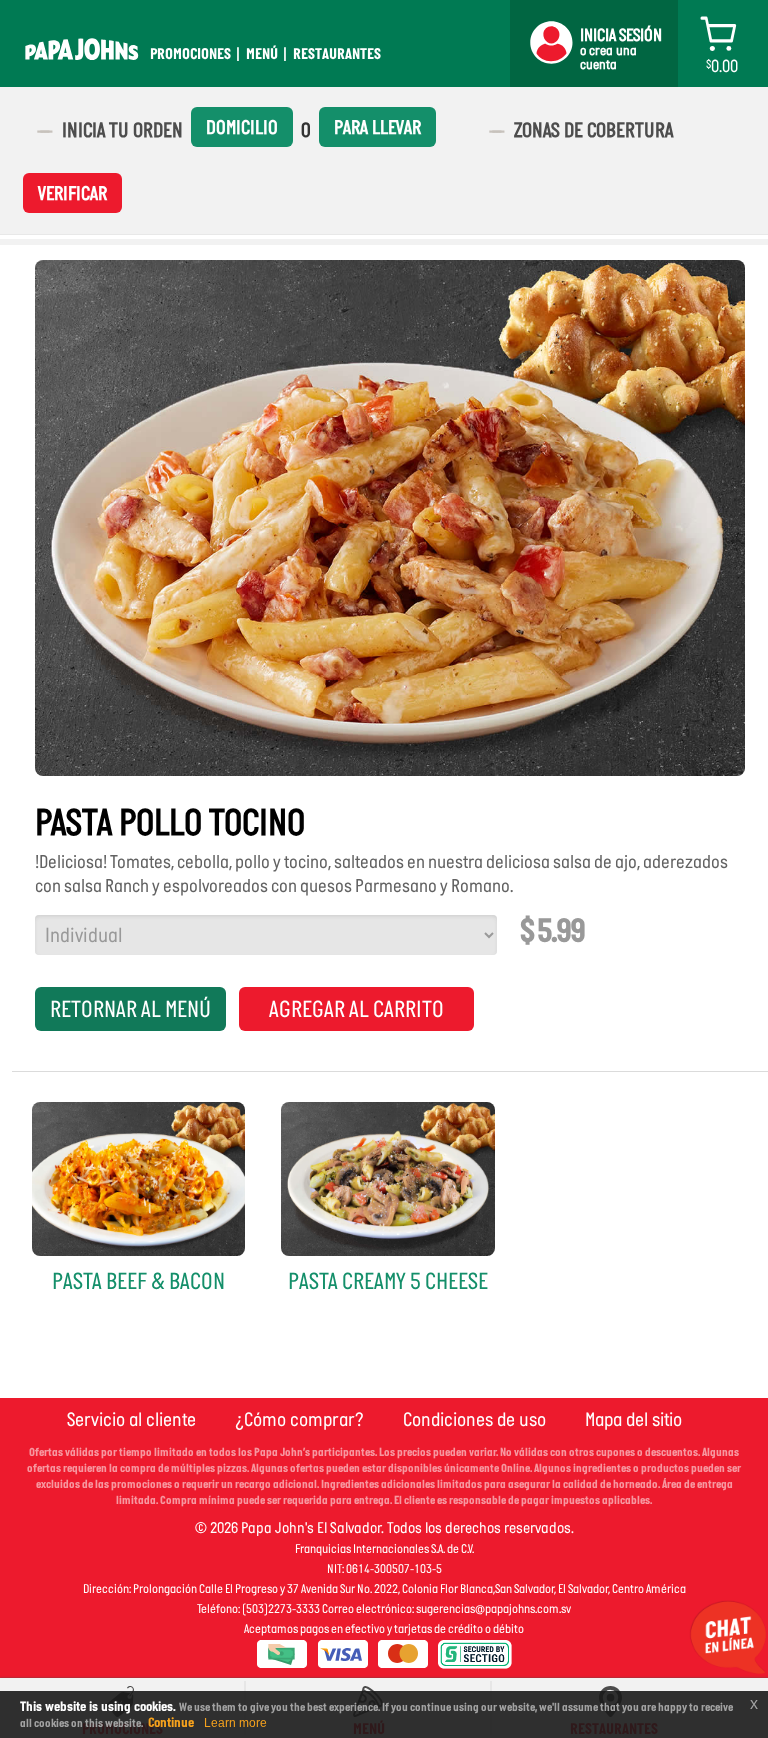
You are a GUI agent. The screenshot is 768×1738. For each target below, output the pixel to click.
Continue (171, 1722)
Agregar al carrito (356, 1009)
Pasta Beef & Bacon (138, 1281)
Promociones (190, 53)
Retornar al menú (130, 1009)
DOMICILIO (242, 127)
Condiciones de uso (474, 1419)
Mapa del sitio (633, 1419)
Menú (262, 53)
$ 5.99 (552, 931)
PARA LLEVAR (377, 127)
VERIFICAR (72, 193)
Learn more (235, 1723)
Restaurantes (337, 53)
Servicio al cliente (131, 1419)
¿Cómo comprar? (299, 1419)
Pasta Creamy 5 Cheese (388, 1281)
